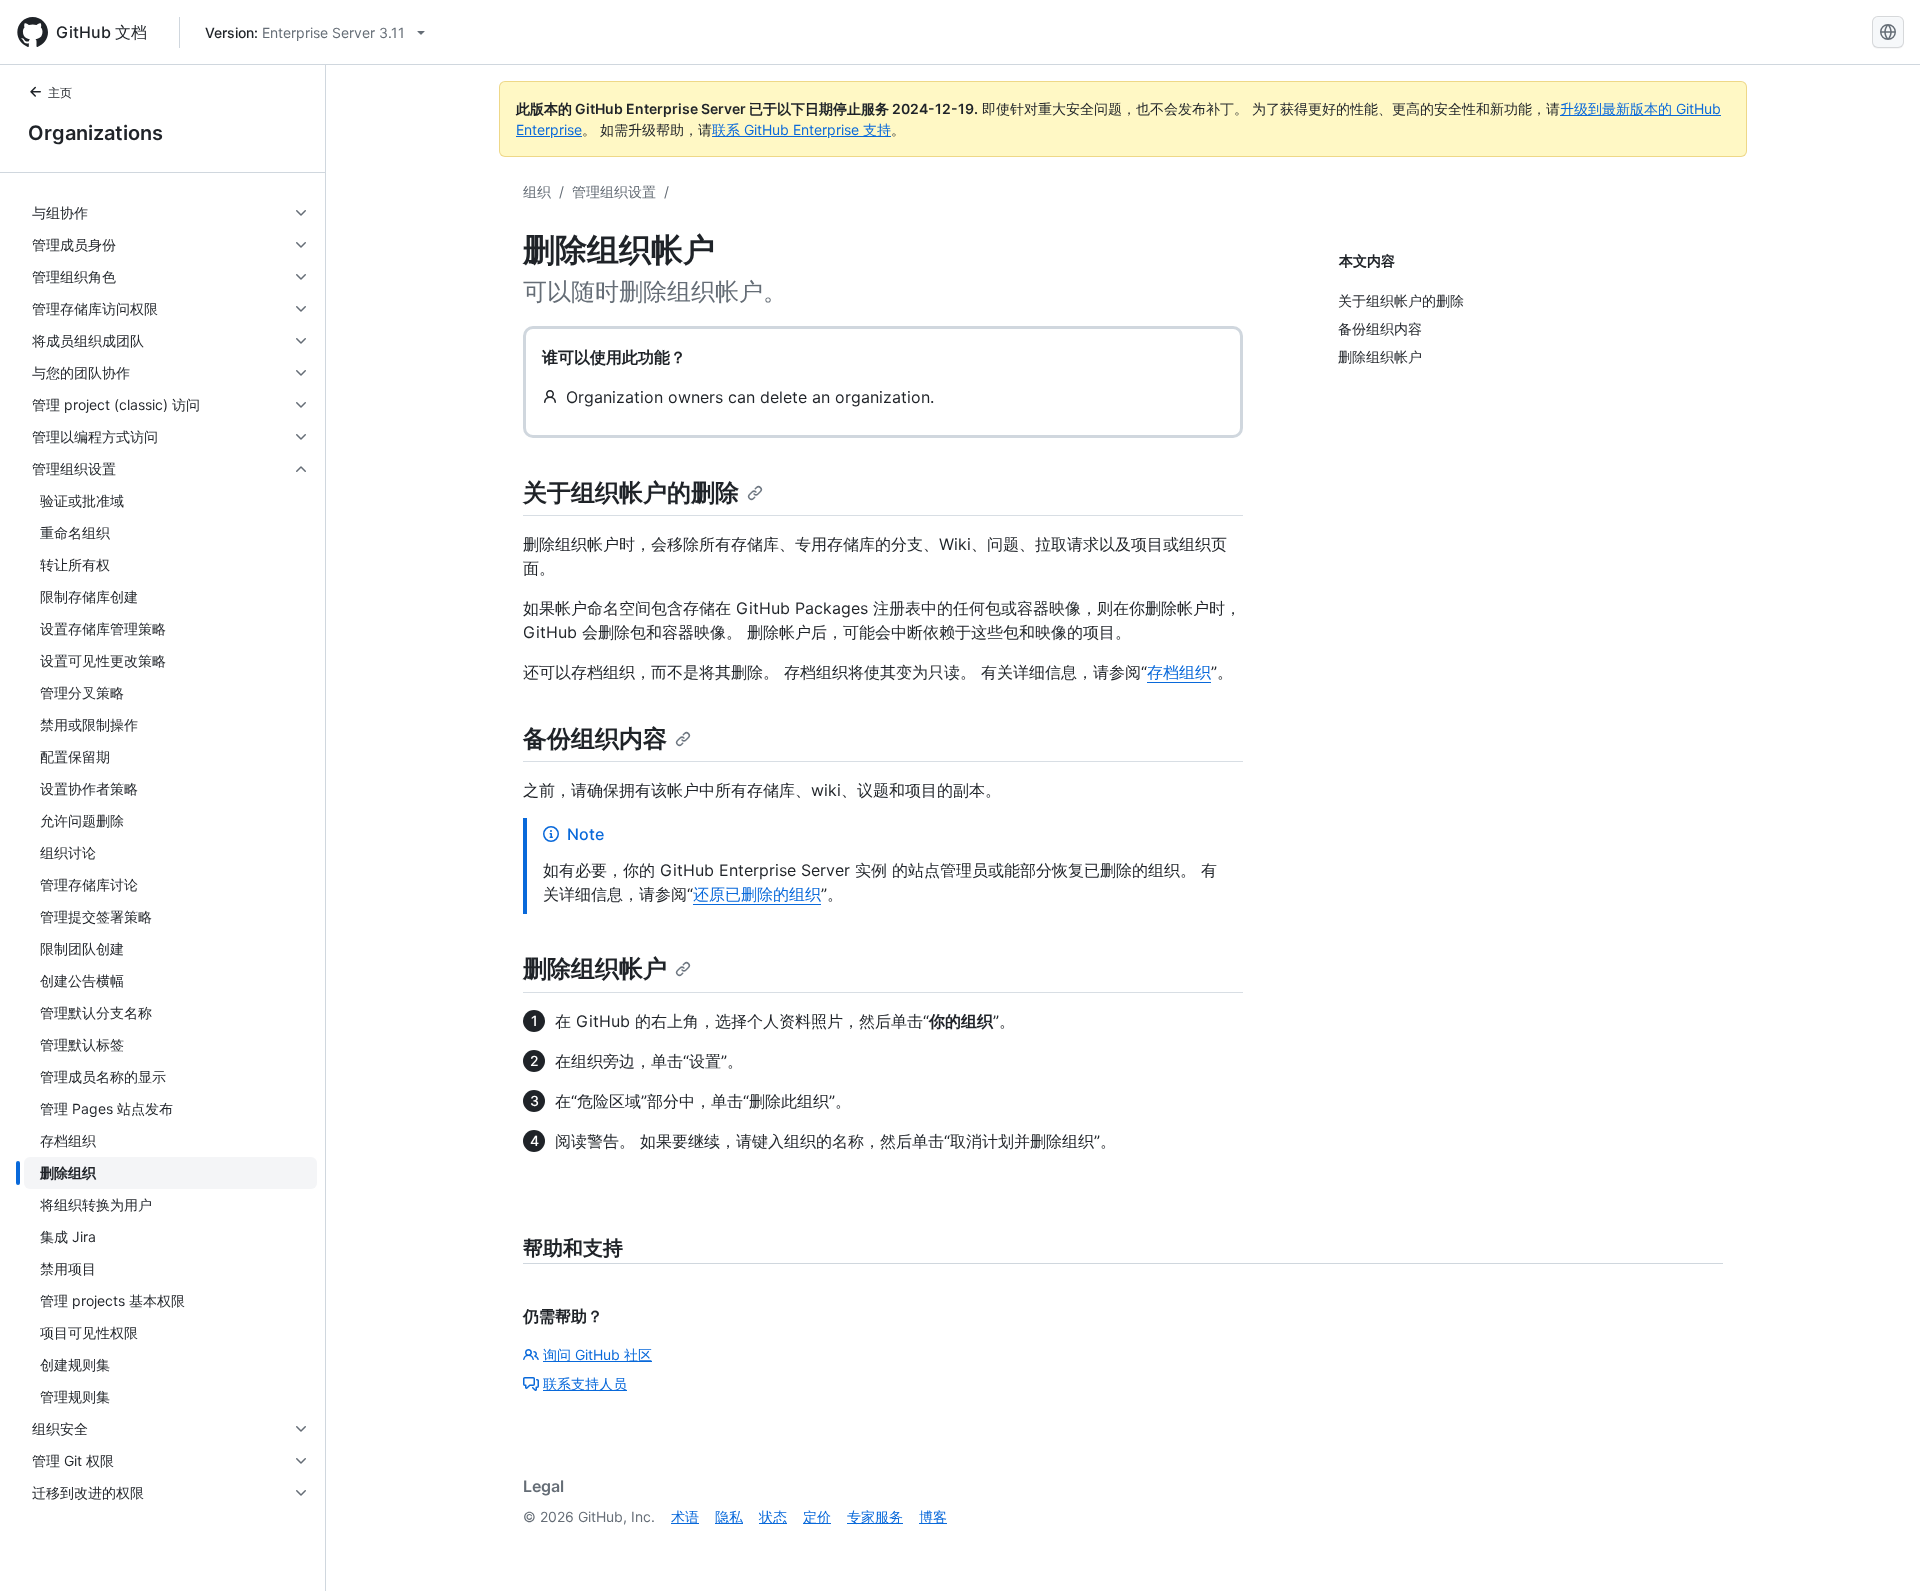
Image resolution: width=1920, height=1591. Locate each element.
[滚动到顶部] (1876, 1547)
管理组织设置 (614, 191)
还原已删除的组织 (757, 894)
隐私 (729, 1516)
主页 (60, 92)
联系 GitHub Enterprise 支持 (801, 129)
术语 (685, 1516)
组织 (537, 191)
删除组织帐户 (595, 968)
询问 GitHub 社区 (597, 1354)
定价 (817, 1516)
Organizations (95, 133)
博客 (933, 1516)
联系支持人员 (585, 1383)
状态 (773, 1516)
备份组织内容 (595, 738)
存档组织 (1179, 672)
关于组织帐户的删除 (631, 492)
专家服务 (875, 1516)
